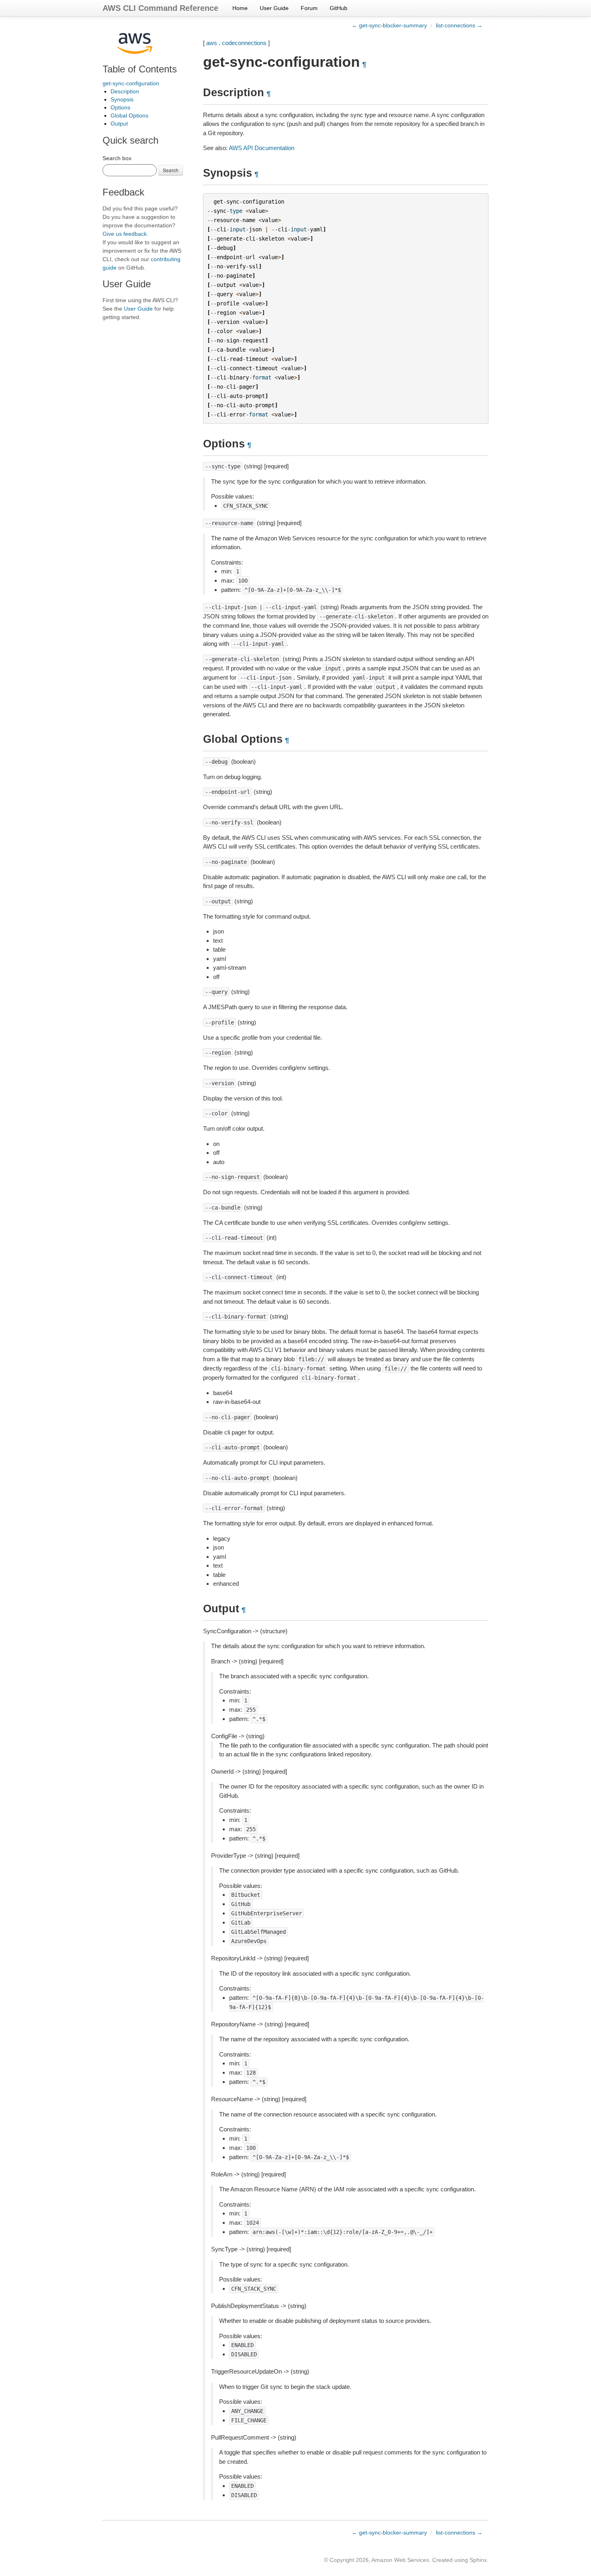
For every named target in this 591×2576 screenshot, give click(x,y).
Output (119, 124)
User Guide (274, 8)
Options (120, 107)
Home (240, 8)
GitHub (339, 8)
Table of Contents (140, 69)
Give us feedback (125, 234)
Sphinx (478, 2560)
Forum (309, 8)
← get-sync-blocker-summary (389, 25)
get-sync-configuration (131, 83)
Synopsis (122, 99)
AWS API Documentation (262, 148)
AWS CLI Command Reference (160, 8)
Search (171, 170)
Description (125, 91)
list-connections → (459, 25)
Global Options (129, 115)
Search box (117, 158)
